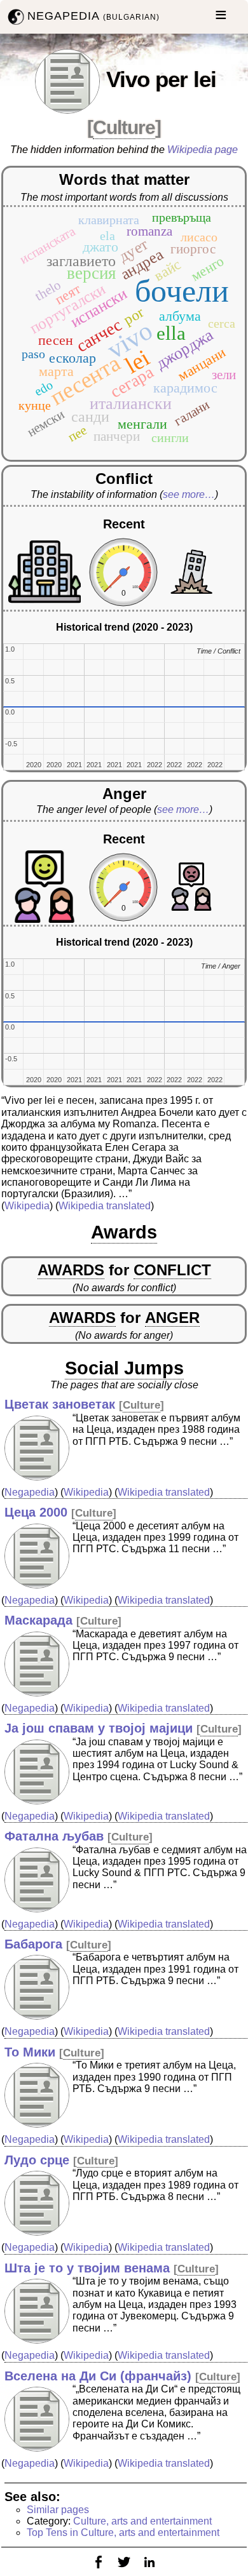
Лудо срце (37, 2160)
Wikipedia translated (105, 1206)
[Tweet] (124, 2570)
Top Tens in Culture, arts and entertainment (123, 2532)
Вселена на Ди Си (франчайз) (98, 2376)
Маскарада (38, 1620)
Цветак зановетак (60, 1404)
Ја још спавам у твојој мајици (99, 1728)
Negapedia (30, 1492)
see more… (189, 494)
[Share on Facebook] (99, 2570)
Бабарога (33, 1944)
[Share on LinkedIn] (149, 2570)
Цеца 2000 (36, 1512)
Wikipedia (27, 1206)
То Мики (30, 2052)
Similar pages (58, 2510)
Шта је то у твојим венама (87, 2268)
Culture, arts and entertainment (142, 2521)
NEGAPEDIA (93, 16)
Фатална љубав (54, 1836)
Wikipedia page (203, 150)
